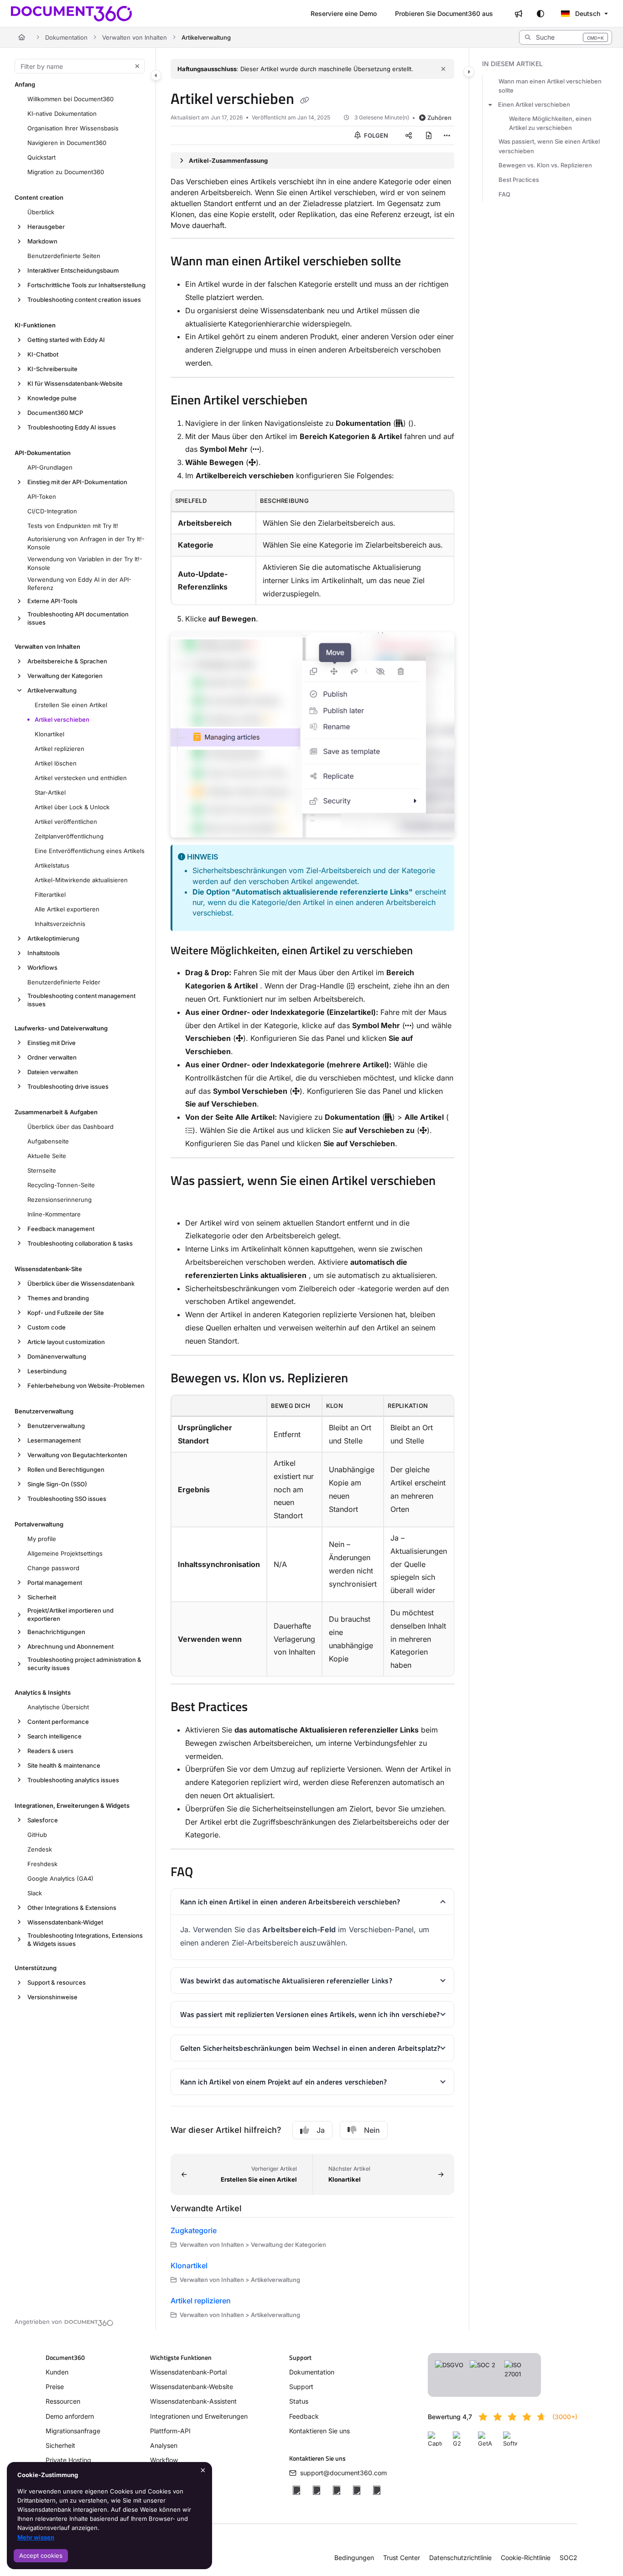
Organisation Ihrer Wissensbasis (73, 128)
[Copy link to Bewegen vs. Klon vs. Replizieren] (363, 1379)
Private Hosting (68, 2460)
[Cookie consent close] (203, 2470)
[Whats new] (519, 14)
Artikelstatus (52, 865)
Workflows (42, 967)
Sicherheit (42, 1597)
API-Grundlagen (50, 467)
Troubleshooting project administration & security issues (84, 1664)
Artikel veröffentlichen (66, 822)
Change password (53, 1568)
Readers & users (50, 1751)
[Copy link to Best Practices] (262, 1708)
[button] (566, 37)
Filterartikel (50, 895)
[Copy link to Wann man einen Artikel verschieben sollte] (415, 262)
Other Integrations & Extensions (72, 1908)
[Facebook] (296, 2490)
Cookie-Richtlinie (526, 2558)
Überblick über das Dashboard (70, 1127)
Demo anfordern (70, 2416)
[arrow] (490, 104)
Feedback (304, 2416)
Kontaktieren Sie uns (319, 2431)
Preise (55, 2387)
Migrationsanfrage (73, 2431)
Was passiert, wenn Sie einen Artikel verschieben (549, 146)
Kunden (57, 2372)
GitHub (37, 1835)
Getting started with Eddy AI (66, 340)
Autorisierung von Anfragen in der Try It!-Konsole (86, 543)
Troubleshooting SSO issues (67, 1499)
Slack (35, 1893)
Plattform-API (170, 2431)
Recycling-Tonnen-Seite (61, 1185)
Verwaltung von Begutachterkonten (77, 1455)
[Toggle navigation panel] (156, 75)
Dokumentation (66, 37)
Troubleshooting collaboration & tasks (80, 1243)
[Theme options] (540, 14)
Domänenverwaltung (57, 1356)
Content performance (58, 1722)
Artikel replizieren (60, 749)
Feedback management (61, 1229)
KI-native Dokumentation (62, 114)
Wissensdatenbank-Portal (188, 2372)
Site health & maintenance (64, 1765)
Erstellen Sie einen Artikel (71, 705)
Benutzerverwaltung (56, 1426)
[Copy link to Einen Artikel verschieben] (322, 401)
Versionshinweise (52, 1997)
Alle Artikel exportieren (67, 909)
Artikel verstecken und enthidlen (81, 778)
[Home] (71, 14)
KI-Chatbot (43, 354)
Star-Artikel (50, 792)
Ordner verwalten (52, 1057)
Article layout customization (66, 1342)
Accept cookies (41, 2555)
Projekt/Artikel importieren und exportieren (70, 1614)
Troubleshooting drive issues (68, 1086)
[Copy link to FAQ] (208, 1873)
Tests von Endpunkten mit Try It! (73, 526)
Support (301, 2387)
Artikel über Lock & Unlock (72, 807)
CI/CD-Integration (52, 511)
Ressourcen (63, 2401)
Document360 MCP (55, 413)
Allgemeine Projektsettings (65, 1553)
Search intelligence (55, 1736)
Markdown (42, 241)
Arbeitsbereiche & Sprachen (67, 661)
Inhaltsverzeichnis (60, 924)
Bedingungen (354, 2558)
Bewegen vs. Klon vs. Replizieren (545, 165)
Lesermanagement (54, 1440)
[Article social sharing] (409, 135)
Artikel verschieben (62, 719)
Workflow (164, 2460)
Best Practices (519, 180)
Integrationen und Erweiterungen (199, 2416)
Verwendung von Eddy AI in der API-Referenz (79, 584)
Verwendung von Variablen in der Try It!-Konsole (85, 563)
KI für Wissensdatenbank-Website (75, 383)
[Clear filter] (137, 66)
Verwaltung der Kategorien (65, 676)
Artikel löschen (56, 763)
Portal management (55, 1583)
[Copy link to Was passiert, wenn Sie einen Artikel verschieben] (185, 1201)
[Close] (443, 69)
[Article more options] (447, 135)
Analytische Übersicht (58, 1707)
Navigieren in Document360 (67, 143)
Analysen (164, 2445)
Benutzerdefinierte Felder (64, 982)
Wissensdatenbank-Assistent (193, 2401)
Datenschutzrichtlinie (460, 2558)
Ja (321, 2130)
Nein (372, 2130)
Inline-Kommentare (54, 1214)
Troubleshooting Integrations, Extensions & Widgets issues (85, 1940)
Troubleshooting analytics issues (73, 1780)
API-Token (42, 497)
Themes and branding (58, 1298)
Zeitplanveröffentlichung (69, 836)
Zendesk (40, 1849)
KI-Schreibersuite (52, 369)
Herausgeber (46, 227)
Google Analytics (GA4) (60, 1878)
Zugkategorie (194, 2230)
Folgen (375, 135)
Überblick (41, 212)
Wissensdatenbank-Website (192, 2387)
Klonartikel (49, 734)
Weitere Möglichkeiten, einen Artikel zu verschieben (550, 123)
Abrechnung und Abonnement (70, 1646)
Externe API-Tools (52, 601)
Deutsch (587, 13)
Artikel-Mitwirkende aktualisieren (81, 880)
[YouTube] (357, 2490)
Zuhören (439, 118)
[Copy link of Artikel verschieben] (305, 100)
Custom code (47, 1327)
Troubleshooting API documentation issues (78, 618)
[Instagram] (377, 2490)
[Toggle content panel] (469, 72)
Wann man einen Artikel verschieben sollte (550, 86)
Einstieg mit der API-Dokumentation (77, 482)
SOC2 (568, 2558)
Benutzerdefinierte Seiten (64, 256)
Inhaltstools (44, 953)
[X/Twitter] (317, 2490)
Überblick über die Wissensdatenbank (81, 1283)
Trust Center (402, 2558)
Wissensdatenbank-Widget (65, 1922)
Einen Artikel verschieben (534, 104)
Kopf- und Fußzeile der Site (66, 1313)
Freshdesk (42, 1864)
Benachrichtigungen (56, 1632)
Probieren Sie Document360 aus (444, 13)
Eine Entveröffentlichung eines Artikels (90, 851)
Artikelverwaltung (206, 37)
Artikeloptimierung (53, 938)
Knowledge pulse (52, 398)
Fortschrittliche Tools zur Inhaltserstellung (86, 285)
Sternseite (42, 1170)
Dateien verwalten (53, 1072)
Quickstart (42, 157)
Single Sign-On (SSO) (57, 1484)
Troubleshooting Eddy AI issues (72, 427)
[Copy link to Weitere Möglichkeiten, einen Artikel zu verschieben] (427, 952)
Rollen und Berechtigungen (66, 1469)
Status (299, 2401)
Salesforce (43, 1820)
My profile (42, 1539)
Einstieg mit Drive (52, 1043)
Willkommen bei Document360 (70, 99)
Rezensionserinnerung (60, 1200)
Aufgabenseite (48, 1141)
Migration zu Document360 (66, 172)
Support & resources (57, 1982)
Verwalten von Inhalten (135, 37)
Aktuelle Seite (47, 1156)
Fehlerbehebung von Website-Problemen (86, 1386)
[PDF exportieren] (429, 135)
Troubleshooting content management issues (81, 1000)
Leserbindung (47, 1371)
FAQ (504, 194)
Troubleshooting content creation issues (84, 300)
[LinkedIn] (337, 2490)
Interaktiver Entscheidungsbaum (73, 270)
